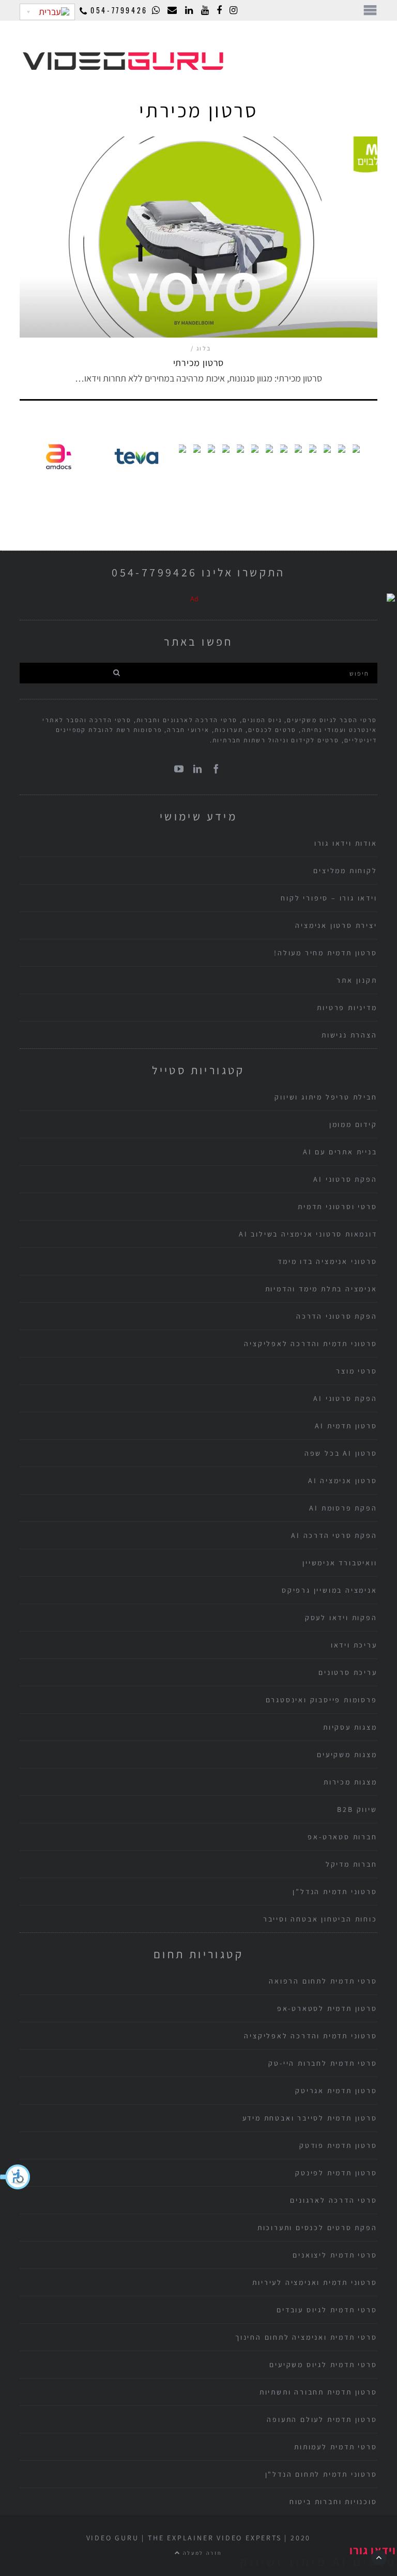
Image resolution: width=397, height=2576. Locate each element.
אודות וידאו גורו (346, 843)
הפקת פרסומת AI (343, 1508)
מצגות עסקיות (350, 1727)
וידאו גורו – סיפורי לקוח (329, 898)
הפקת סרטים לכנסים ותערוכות (317, 2228)
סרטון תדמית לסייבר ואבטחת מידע (310, 2118)
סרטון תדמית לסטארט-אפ (327, 2008)
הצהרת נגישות (349, 1035)
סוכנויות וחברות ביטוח (333, 2502)
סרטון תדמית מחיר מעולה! (325, 953)
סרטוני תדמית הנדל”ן (335, 1892)
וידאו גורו (373, 2550)
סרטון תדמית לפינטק (336, 2173)
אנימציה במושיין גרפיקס (330, 1590)
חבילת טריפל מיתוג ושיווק (326, 1097)
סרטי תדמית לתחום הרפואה (323, 1981)
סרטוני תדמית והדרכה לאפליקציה (310, 1344)
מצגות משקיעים (347, 1755)
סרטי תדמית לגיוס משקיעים (323, 2365)
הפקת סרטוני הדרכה (337, 1316)
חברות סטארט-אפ (342, 1837)
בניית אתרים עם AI (340, 1152)
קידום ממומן (353, 1124)
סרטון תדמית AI (346, 1426)
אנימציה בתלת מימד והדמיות (321, 1289)
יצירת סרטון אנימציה (336, 925)
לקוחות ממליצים (345, 871)
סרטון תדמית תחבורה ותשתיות (318, 2392)
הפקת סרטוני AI (345, 1179)
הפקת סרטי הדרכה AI (334, 1535)
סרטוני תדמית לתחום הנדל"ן (321, 2474)
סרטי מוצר (356, 1371)
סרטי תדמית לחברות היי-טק (323, 2063)
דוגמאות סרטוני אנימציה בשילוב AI (308, 1234)
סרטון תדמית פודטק (338, 2145)
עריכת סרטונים (348, 1672)
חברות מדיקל (352, 1864)
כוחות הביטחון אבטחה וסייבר (320, 1919)
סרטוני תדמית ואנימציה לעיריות (315, 2282)
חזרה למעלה (202, 2553)
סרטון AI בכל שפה (341, 1453)
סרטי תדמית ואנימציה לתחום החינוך (306, 2337)
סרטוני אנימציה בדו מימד (327, 1261)
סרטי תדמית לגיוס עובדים (327, 2310)
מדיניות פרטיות (347, 1008)
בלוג (204, 348)
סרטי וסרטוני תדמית (337, 1207)
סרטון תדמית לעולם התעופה (322, 2419)
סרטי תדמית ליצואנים (335, 2255)
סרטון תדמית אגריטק (336, 2091)
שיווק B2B (357, 1809)
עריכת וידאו (354, 1645)
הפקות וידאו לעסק (341, 1618)
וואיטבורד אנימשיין (340, 1563)
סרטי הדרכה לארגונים (333, 2200)
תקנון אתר (357, 980)
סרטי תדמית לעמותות (335, 2447)
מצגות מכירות (350, 1782)
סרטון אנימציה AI (343, 1481)
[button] (16, 2177)
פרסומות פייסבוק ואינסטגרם (322, 1700)
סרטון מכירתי (199, 363)
